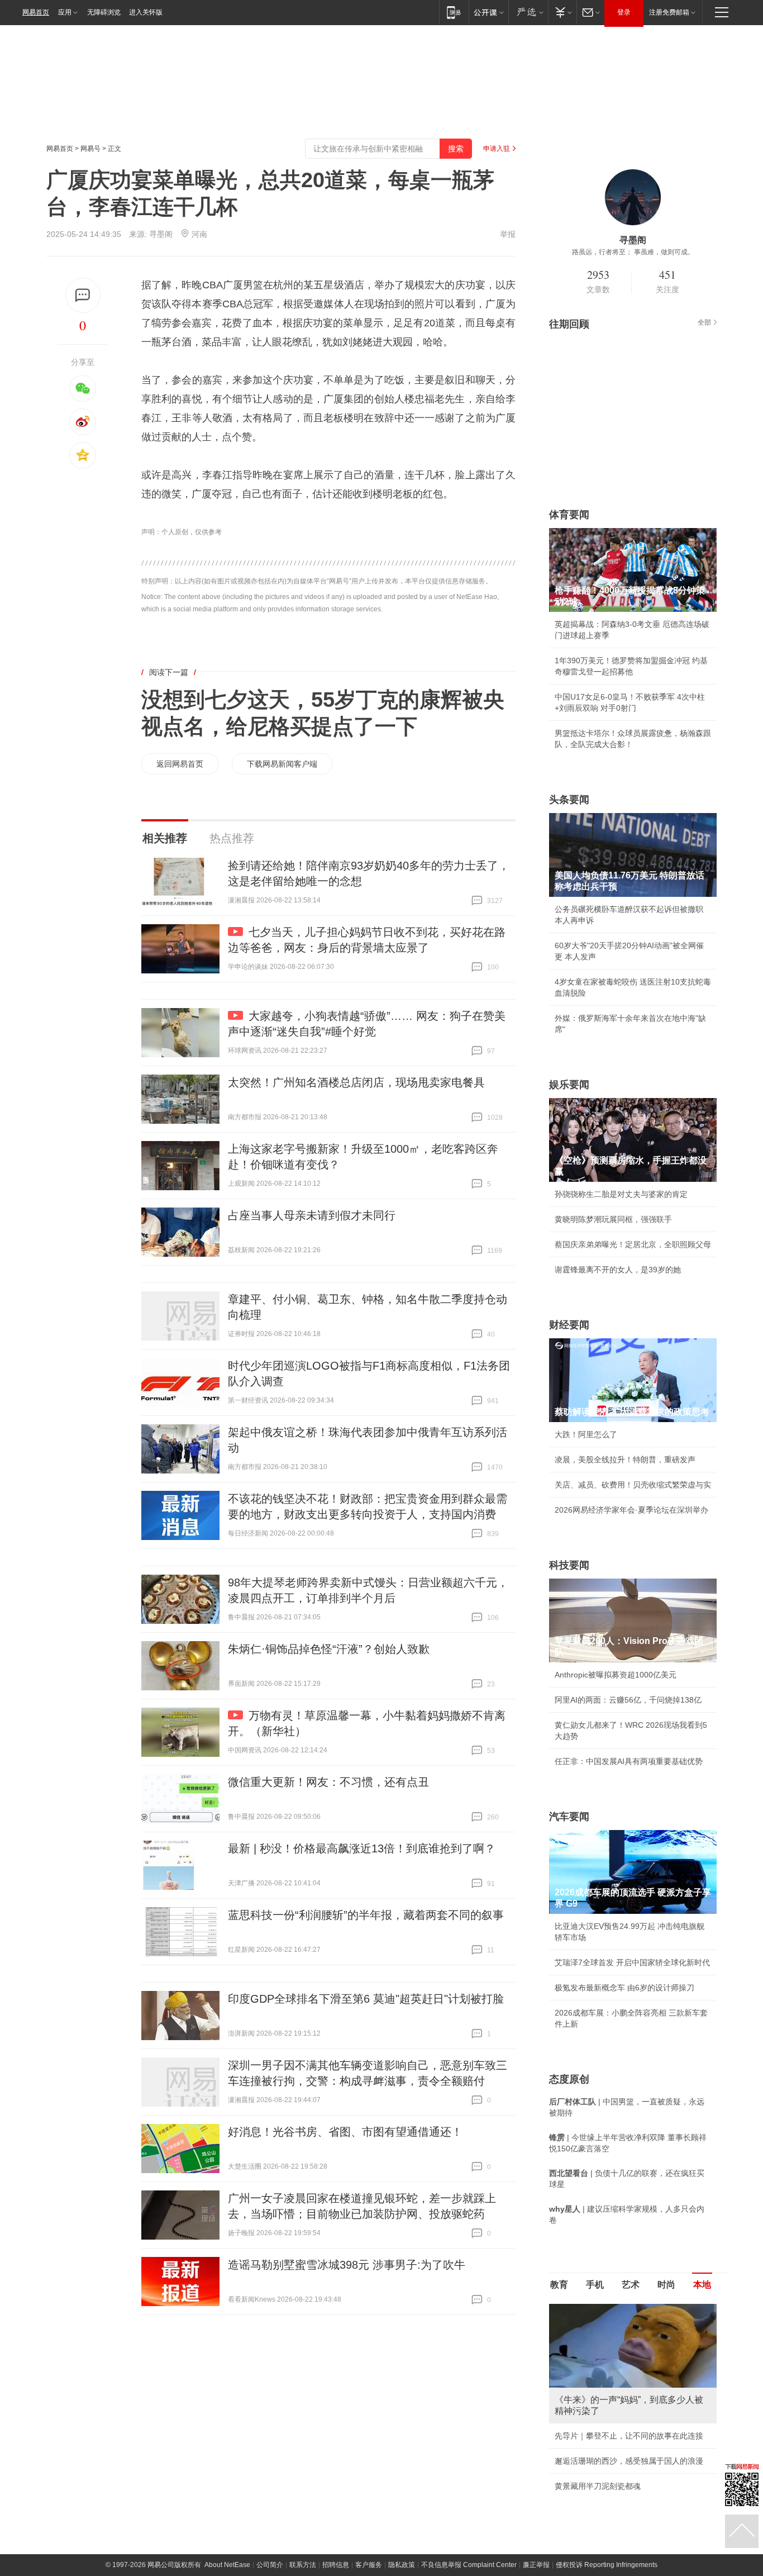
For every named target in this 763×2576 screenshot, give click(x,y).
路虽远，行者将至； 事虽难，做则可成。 (633, 252)
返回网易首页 (180, 764)
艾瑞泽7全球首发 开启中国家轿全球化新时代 (632, 1962)
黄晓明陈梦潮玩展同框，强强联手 (613, 1219)
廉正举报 (536, 2565)
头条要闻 (569, 800)
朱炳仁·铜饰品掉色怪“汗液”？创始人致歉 (329, 1649)
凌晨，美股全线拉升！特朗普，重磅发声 (625, 1460)
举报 (508, 234)
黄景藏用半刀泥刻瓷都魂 (598, 2486)
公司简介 (270, 2565)
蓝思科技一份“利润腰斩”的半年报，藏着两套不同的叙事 (366, 1915)
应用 (65, 12)
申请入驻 (497, 149)
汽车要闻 (569, 1817)
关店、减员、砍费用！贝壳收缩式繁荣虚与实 (633, 1485)
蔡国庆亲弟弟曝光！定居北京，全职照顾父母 (633, 1244)
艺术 (631, 2285)
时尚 (666, 2285)
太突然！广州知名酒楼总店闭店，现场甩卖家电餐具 (356, 1082)
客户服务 (369, 2565)
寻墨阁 (161, 234)
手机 (595, 2285)
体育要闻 (569, 515)
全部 (704, 322)
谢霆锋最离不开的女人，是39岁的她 (618, 1270)
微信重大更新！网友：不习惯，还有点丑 (328, 1782)
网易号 (90, 149)
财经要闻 (569, 1325)
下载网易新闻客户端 (282, 764)
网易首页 (36, 12)
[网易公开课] (488, 12)
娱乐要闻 (569, 1085)
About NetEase (227, 2565)
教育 (559, 2285)
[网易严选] (528, 12)
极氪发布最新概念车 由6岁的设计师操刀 (624, 1988)
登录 (624, 12)
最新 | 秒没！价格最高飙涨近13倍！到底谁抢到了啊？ (362, 1848)
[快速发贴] (83, 295)
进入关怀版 (146, 12)
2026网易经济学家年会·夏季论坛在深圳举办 (631, 1510)
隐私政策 (402, 2565)
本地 (702, 2285)
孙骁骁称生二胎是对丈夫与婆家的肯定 (621, 1194)
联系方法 (303, 2565)
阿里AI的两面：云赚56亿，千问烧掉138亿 (628, 1700)
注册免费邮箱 (669, 12)
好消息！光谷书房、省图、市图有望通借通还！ (345, 2132)
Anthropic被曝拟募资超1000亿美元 (616, 1675)
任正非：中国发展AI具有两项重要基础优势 (629, 1761)
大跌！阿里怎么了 (586, 1434)
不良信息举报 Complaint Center (469, 2565)
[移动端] (454, 12)
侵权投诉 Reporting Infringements (607, 2565)
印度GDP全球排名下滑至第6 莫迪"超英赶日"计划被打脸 (366, 1999)
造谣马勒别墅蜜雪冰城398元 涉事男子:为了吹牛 (347, 2265)
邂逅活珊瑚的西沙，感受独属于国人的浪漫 (629, 2461)
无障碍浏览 (104, 12)
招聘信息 (336, 2565)
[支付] (562, 12)
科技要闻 (569, 1565)
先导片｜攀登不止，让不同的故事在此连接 (629, 2436)
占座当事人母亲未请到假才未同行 (312, 1215)
